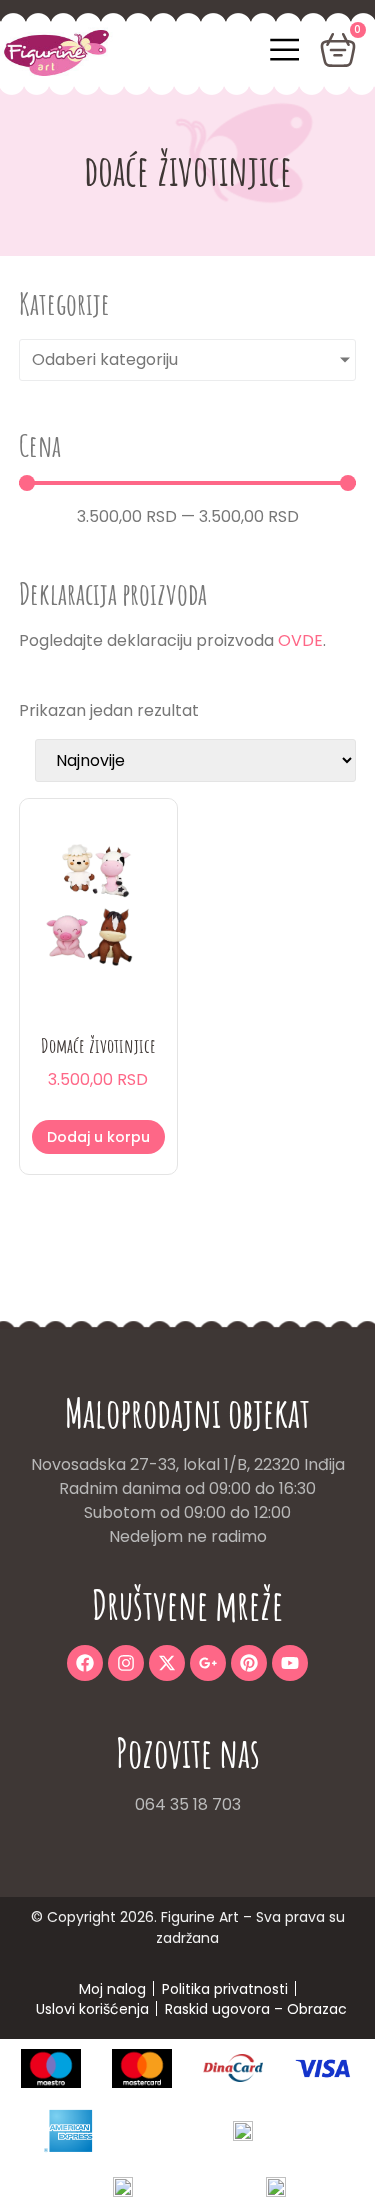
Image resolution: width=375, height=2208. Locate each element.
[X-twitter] (167, 1663)
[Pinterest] (249, 1663)
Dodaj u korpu (98, 1137)
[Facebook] (85, 1663)
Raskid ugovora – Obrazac (256, 2009)
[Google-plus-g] (208, 1663)
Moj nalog (112, 1989)
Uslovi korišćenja (92, 2009)
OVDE (300, 640)
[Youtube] (290, 1663)
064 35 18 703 (188, 1804)
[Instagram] (126, 1663)
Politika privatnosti (225, 1989)
